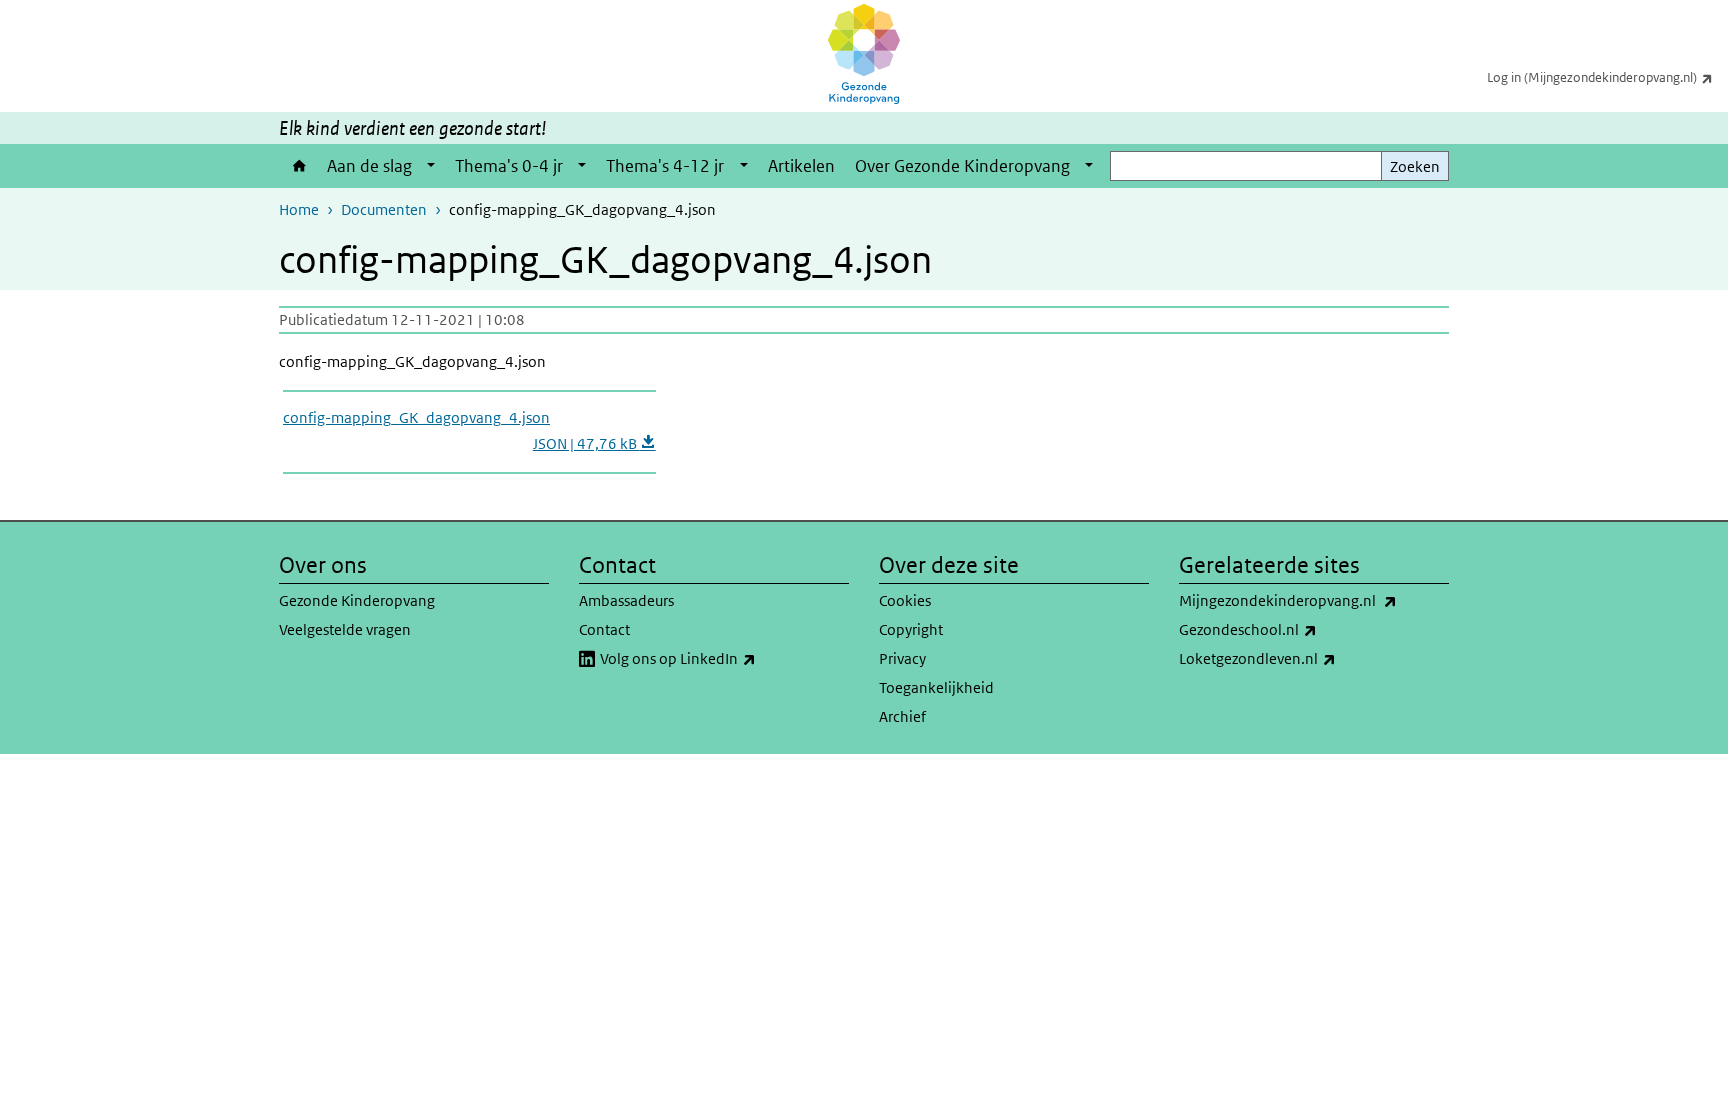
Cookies (905, 600)
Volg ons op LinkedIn (722, 658)
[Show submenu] (431, 166)
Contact (604, 629)
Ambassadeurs (626, 600)
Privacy (902, 658)
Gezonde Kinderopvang (357, 600)
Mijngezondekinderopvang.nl (1314, 600)
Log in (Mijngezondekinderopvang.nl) (1607, 77)
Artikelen (801, 166)
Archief (902, 716)
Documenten (384, 209)
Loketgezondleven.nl (1301, 658)
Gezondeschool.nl (1292, 629)
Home (298, 166)
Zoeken (1415, 166)
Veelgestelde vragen (345, 629)
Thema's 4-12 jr (665, 166)
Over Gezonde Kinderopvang (962, 166)
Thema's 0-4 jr (509, 166)
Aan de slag (369, 166)
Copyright (911, 629)
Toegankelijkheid (936, 687)
